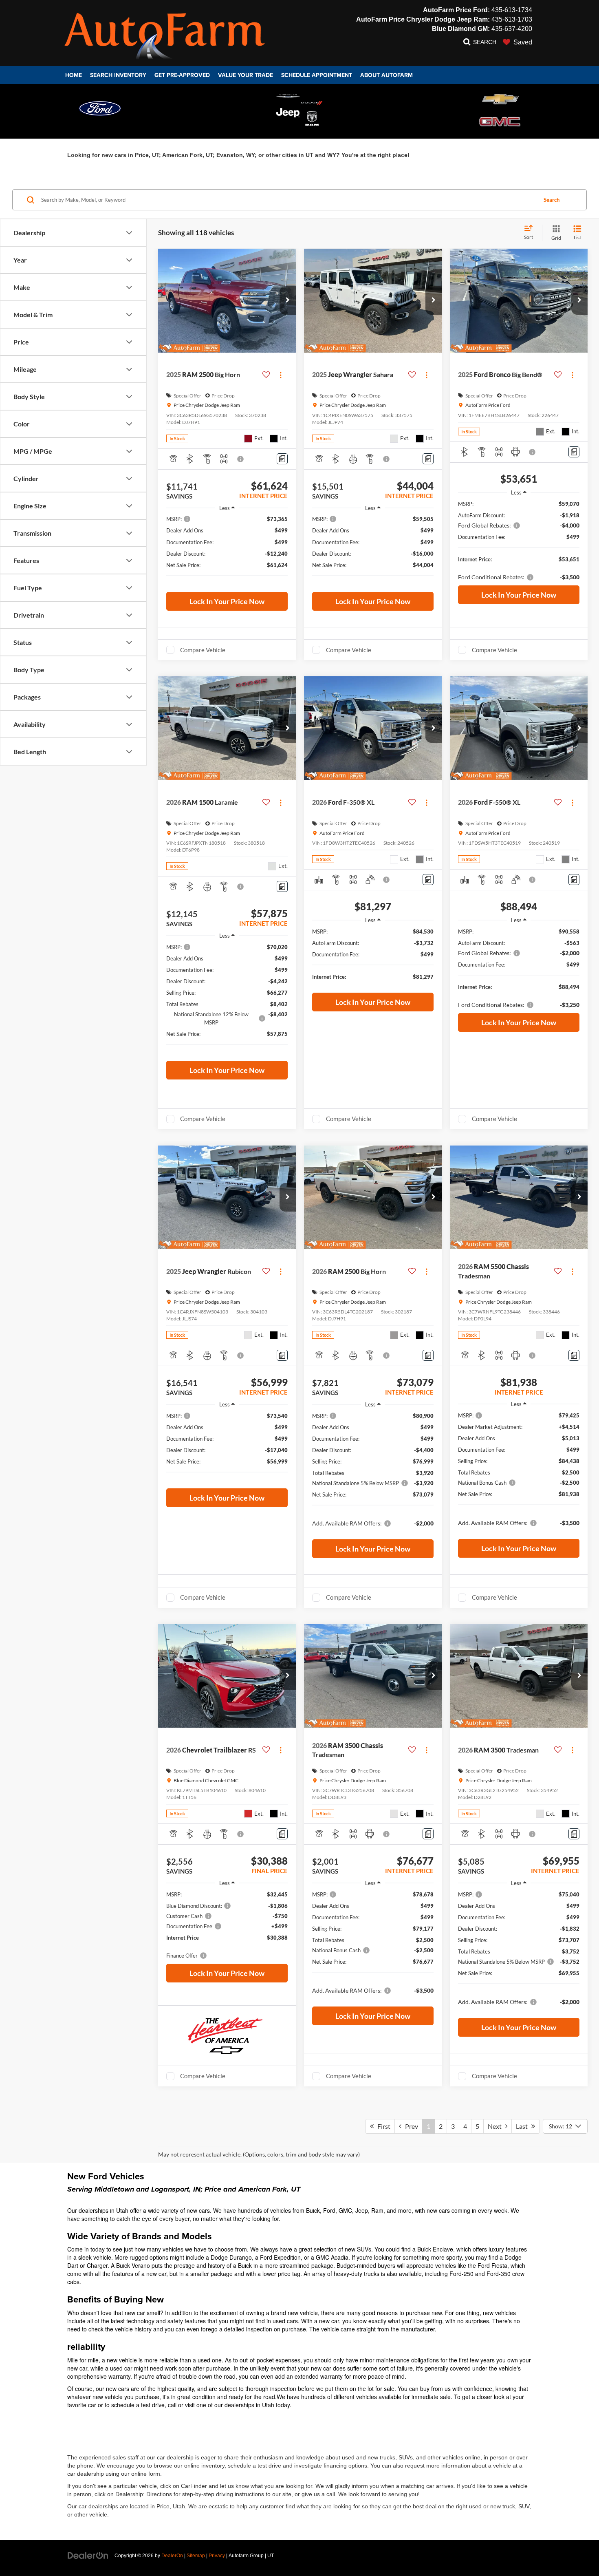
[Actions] (281, 375)
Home (74, 75)
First (382, 2126)
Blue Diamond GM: (461, 29)
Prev (410, 2126)
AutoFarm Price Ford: (456, 10)
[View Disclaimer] (241, 459)
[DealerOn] (88, 2555)
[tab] (100, 108)
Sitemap (196, 2556)
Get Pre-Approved (182, 75)
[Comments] (282, 459)
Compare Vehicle (203, 650)
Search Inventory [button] (118, 75)
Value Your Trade (246, 75)
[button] (288, 300)
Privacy (217, 2556)
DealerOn (172, 2556)
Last (524, 2126)
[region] (227, 551)
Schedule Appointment (317, 75)
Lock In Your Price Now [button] (227, 601)
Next (497, 2126)
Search (552, 200)
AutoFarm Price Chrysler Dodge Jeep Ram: (423, 19)
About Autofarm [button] (386, 75)
